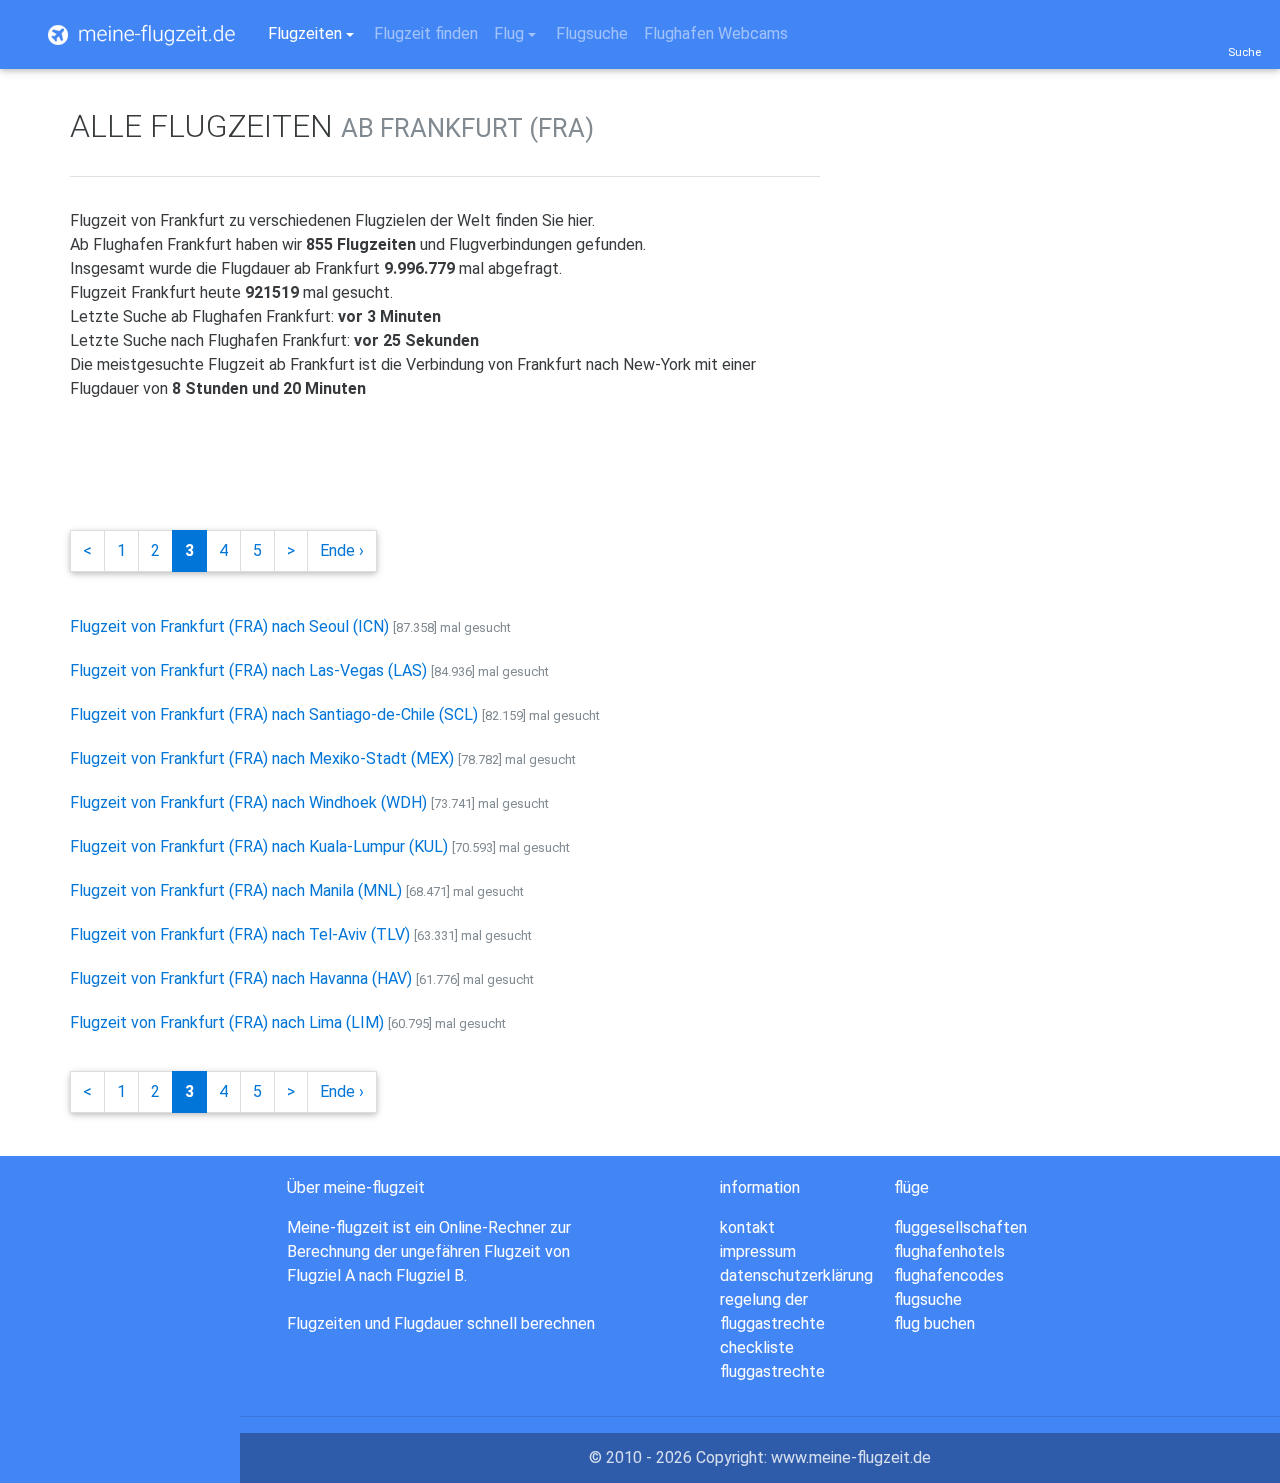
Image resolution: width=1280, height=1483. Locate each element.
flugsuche (928, 1299)
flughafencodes (949, 1275)
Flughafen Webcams (716, 33)
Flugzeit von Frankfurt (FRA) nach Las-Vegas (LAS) (248, 670)
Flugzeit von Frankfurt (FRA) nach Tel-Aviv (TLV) (240, 934)
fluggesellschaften (960, 1227)
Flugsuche (592, 33)
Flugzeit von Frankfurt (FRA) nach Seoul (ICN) (229, 626)
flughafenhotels (949, 1251)
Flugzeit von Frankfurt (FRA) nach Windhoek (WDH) (248, 802)
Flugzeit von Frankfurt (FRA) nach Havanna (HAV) (241, 978)
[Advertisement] (434, 462)
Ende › (342, 550)
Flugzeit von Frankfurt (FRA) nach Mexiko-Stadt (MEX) (262, 758)
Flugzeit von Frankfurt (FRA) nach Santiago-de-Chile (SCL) (274, 714)
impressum (758, 1251)
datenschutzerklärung (796, 1275)
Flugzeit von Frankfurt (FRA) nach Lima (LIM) (227, 1022)
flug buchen (934, 1323)
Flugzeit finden (426, 33)
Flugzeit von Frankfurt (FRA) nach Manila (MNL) (236, 890)
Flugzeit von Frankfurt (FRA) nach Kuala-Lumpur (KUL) (259, 846)
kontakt (747, 1227)
